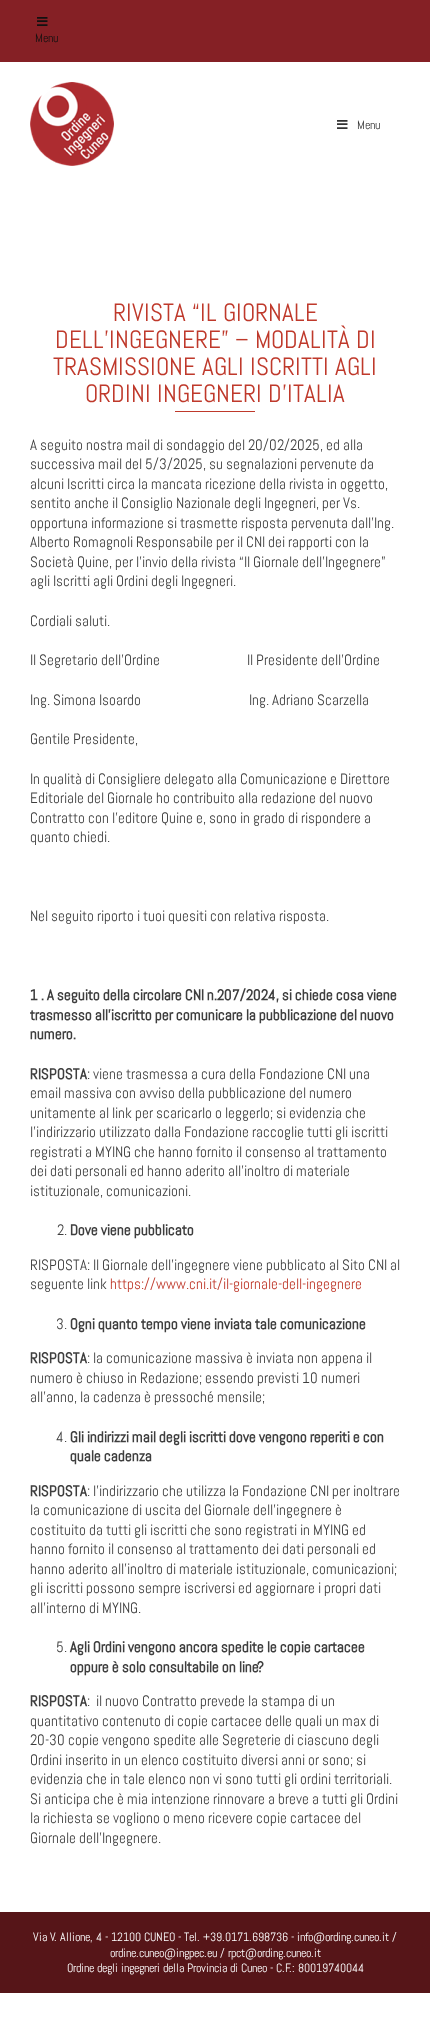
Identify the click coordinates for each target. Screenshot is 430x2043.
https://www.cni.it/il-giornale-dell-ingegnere (236, 1283)
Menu (46, 38)
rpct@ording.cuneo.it (274, 1953)
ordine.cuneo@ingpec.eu (163, 1953)
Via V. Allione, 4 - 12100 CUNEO (104, 1937)
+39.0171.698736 (245, 1937)
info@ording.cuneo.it (343, 1937)
